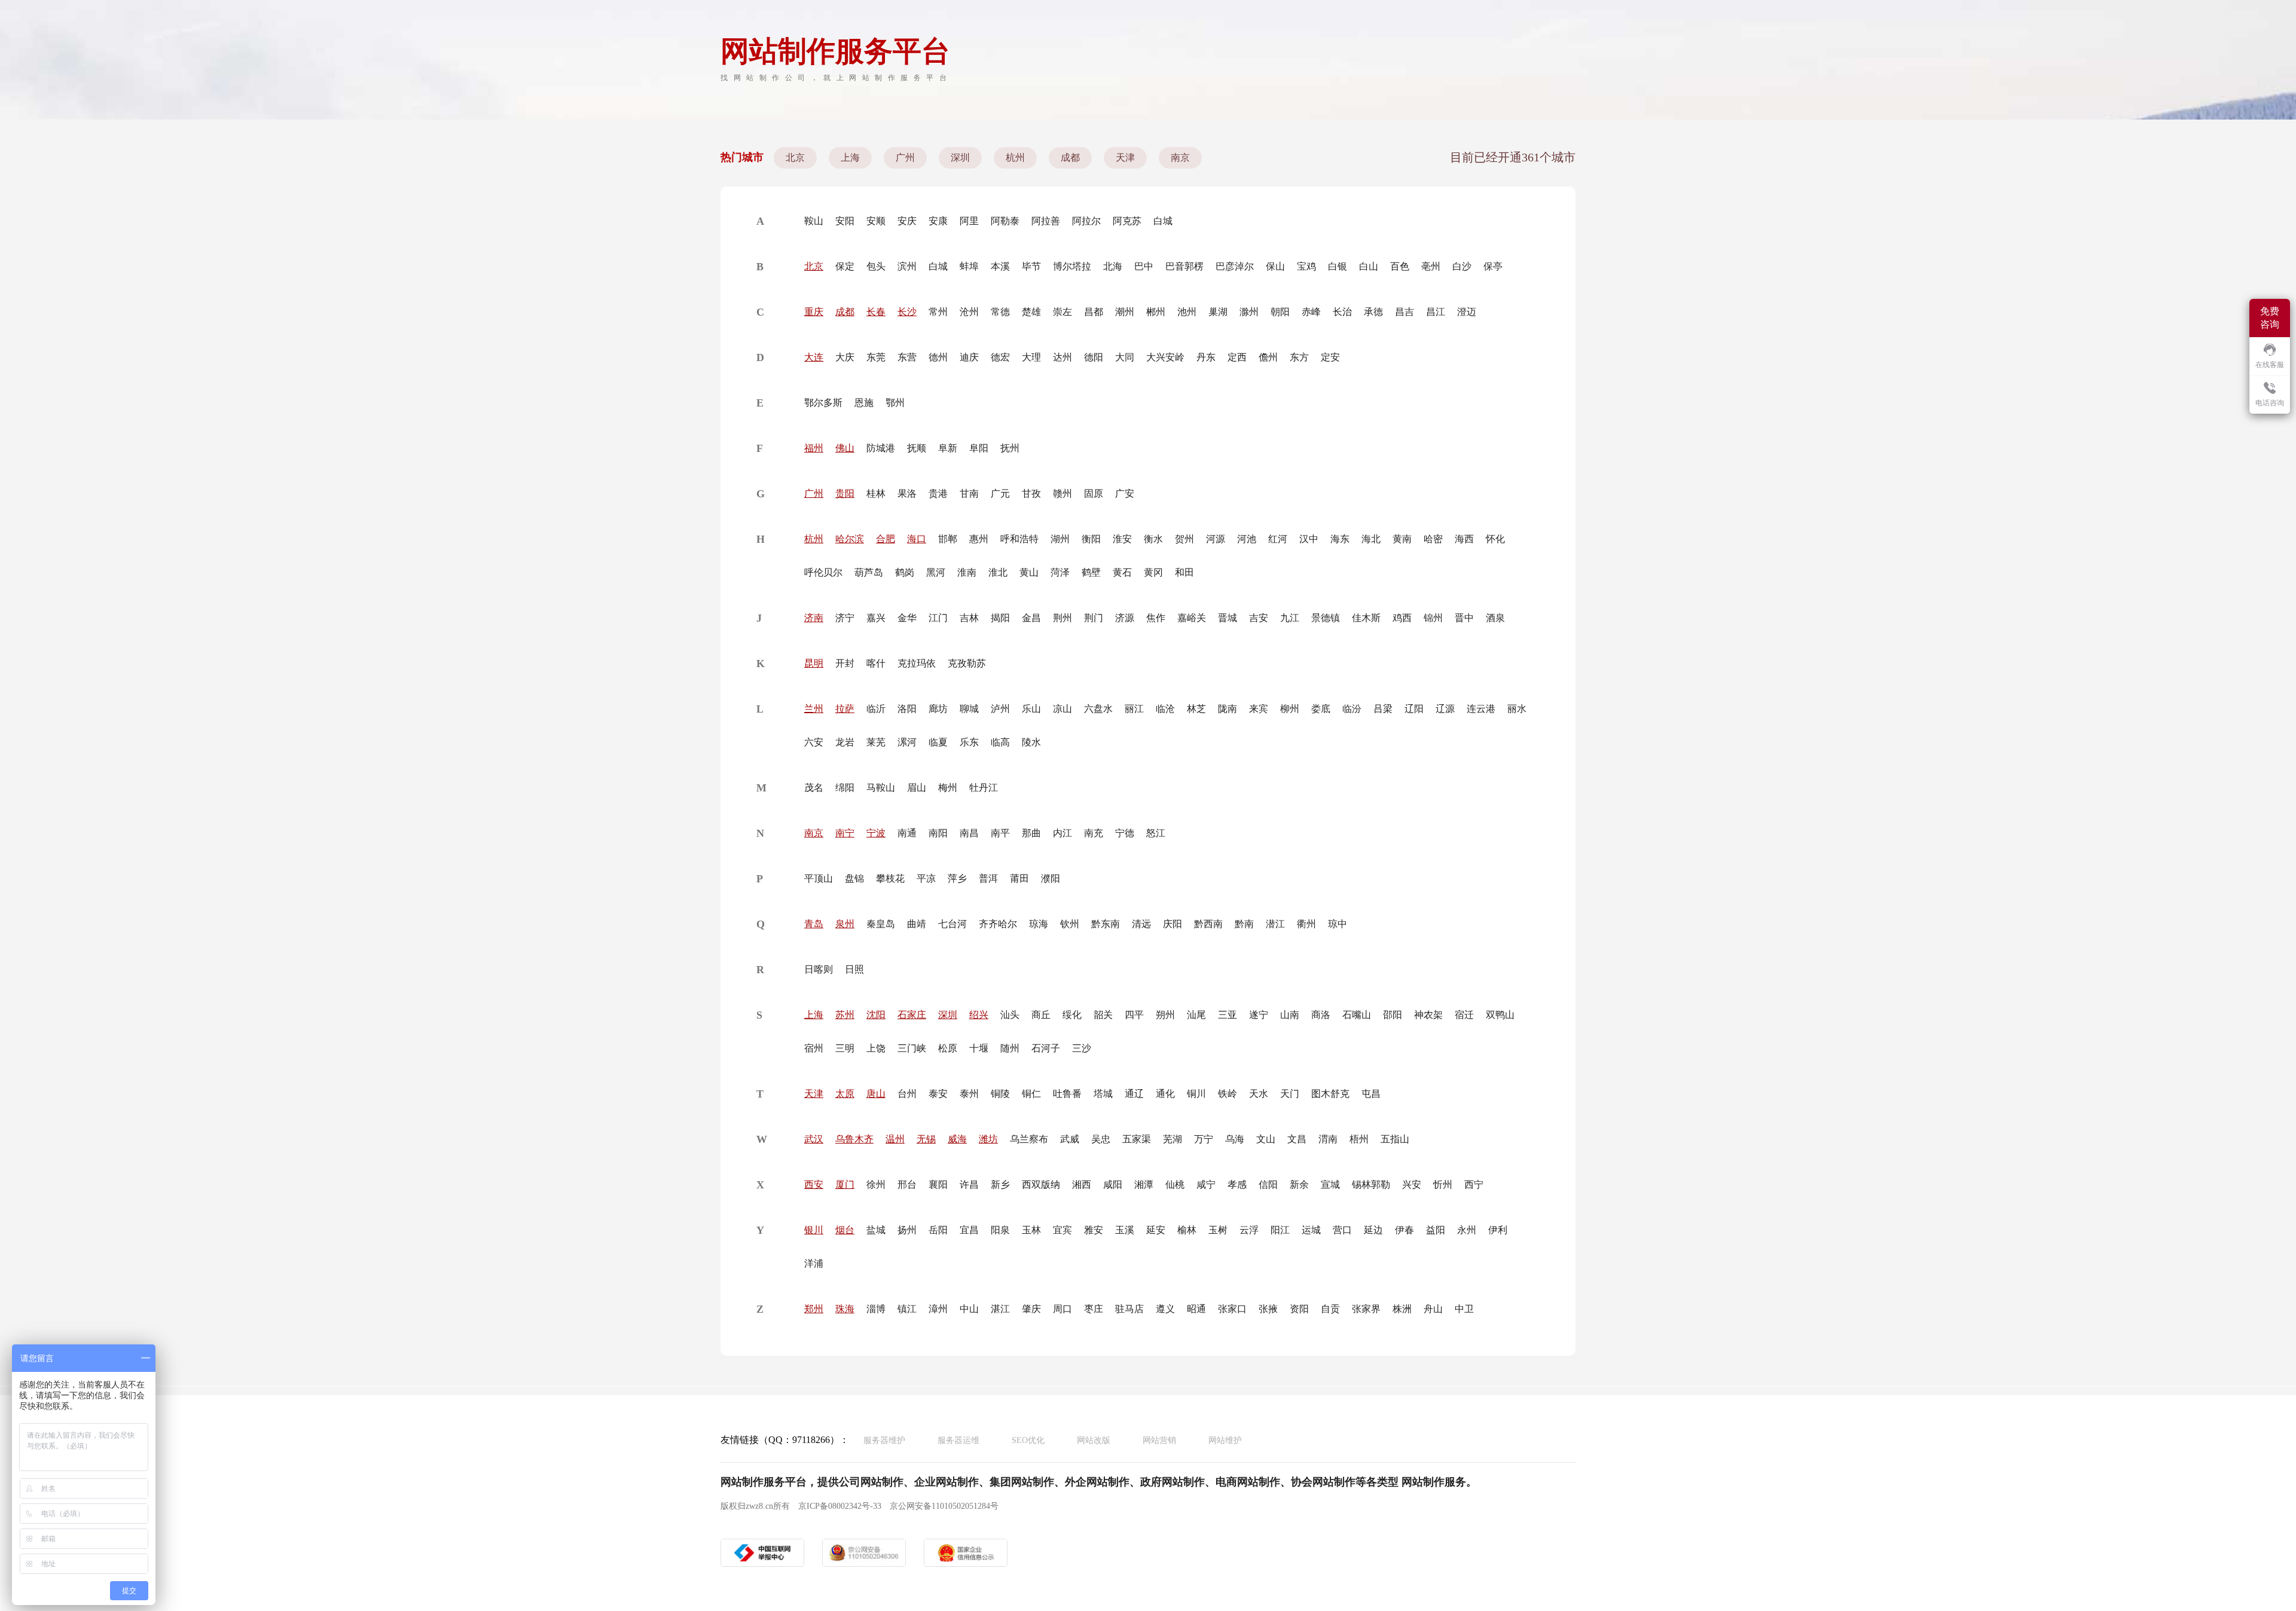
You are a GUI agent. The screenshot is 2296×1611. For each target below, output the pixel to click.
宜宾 (1062, 1230)
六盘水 (1098, 709)
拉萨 (845, 709)
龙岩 (845, 742)
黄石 (1122, 572)
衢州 (1306, 924)
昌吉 (1405, 312)
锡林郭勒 (1371, 1184)
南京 (1180, 158)
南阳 (938, 833)
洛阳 (907, 709)
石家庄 (912, 1015)
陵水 (1031, 742)
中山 (969, 1309)
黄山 (1029, 572)
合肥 (886, 539)
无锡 (926, 1139)
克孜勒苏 (967, 663)
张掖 (1268, 1309)
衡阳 (1091, 539)
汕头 (1010, 1015)
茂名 (814, 788)
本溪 (1000, 266)
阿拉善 (1046, 221)
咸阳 (1113, 1184)
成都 (1070, 158)
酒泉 (1495, 618)
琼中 (1338, 924)
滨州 (907, 266)
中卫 (1464, 1309)
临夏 (938, 742)
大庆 (845, 357)
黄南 (1402, 539)
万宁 (1204, 1139)
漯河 (907, 742)
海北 (1371, 539)
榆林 (1187, 1230)
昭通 (1196, 1309)
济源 (1125, 618)
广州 (905, 158)
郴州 (1156, 312)
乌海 (1235, 1139)
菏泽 (1060, 572)
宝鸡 (1306, 266)
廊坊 (938, 709)
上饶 (876, 1048)
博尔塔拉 (1072, 266)
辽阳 (1414, 709)
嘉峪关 (1192, 618)
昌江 (1436, 312)
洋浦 (814, 1263)
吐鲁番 (1067, 1094)
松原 (948, 1048)
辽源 (1445, 709)
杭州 (1015, 158)
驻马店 (1129, 1309)
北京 (795, 158)
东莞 (876, 357)
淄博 (876, 1309)
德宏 (1000, 357)
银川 (814, 1230)
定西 (1237, 357)
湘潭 (1144, 1184)
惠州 (979, 539)
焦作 (1156, 618)
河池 (1247, 539)
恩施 (864, 403)
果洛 (907, 493)
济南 (814, 618)
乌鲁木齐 (854, 1139)
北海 (1113, 266)
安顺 (876, 221)
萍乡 (957, 878)
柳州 (1290, 709)
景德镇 (1326, 618)
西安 (814, 1184)
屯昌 (1371, 1094)
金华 (907, 618)
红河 (1278, 539)
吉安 (1259, 618)
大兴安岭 (1165, 357)
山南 (1290, 1015)
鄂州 (895, 403)
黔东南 (1106, 924)
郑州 (814, 1309)
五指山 (1395, 1139)
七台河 (952, 924)
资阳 (1299, 1309)
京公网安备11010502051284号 (944, 1506)
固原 (1094, 493)
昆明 (814, 663)
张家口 (1232, 1309)
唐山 (876, 1094)
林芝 (1196, 709)
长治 (1342, 312)
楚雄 (1031, 312)
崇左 (1062, 312)
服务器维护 (884, 1440)
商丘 (1041, 1015)
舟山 (1433, 1309)
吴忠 (1101, 1139)
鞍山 (814, 221)
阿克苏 (1127, 221)
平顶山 (819, 878)
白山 (1369, 266)
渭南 (1328, 1139)
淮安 (1122, 539)
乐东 (969, 742)
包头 (876, 266)
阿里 (969, 221)
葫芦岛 (869, 572)
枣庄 (1094, 1309)
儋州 (1268, 357)
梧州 (1359, 1139)
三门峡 (912, 1048)
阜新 (948, 448)
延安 (1156, 1230)
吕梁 (1383, 709)
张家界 (1366, 1309)
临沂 (876, 709)
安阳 (845, 221)
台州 (907, 1094)
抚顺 (917, 448)
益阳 (1436, 1230)
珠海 (845, 1309)
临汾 (1352, 709)
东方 (1299, 357)
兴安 (1412, 1184)
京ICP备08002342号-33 (840, 1506)
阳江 (1280, 1230)
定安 (1330, 357)
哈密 (1433, 539)
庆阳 (1173, 924)
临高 (1000, 742)
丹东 (1206, 357)
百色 (1400, 266)
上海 (850, 158)
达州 (1062, 357)
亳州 (1431, 266)
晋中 (1464, 618)
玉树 (1218, 1230)
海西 (1464, 539)
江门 (938, 618)
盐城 (876, 1230)
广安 (1125, 493)
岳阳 (938, 1230)
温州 (895, 1139)
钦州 (1070, 924)
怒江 (1156, 833)
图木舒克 (1330, 1094)
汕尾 (1196, 1015)
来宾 (1259, 709)
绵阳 (845, 788)
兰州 (814, 709)
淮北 (998, 572)
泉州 (845, 924)
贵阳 (845, 493)
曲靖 (917, 924)
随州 (1010, 1048)
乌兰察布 (1029, 1139)
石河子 (1046, 1048)
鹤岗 (905, 572)
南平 (1000, 833)
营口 (1342, 1230)
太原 (845, 1094)
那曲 (1031, 833)
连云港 (1481, 709)
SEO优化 (1028, 1440)
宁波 (876, 833)
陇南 (1228, 709)
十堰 (979, 1048)
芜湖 (1173, 1139)
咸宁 (1206, 1184)
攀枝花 (890, 878)
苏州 (845, 1015)
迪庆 (969, 357)
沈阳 (876, 1015)
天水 (1259, 1094)
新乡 (1000, 1184)
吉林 (969, 618)
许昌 (969, 1184)
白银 (1338, 266)
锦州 (1433, 618)
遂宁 (1259, 1015)
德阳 (1094, 357)
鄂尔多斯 (823, 403)
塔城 (1103, 1094)
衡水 (1153, 539)
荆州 (1062, 618)
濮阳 (1051, 878)
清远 (1141, 924)
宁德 (1125, 833)
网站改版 (1094, 1440)
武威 (1070, 1139)
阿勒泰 (1005, 221)
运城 (1311, 1230)
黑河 (936, 572)
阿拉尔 (1086, 221)
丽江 (1134, 709)
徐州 (876, 1184)
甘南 (969, 493)
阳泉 (1000, 1230)
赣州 (1062, 493)
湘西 (1082, 1184)
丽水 (1517, 709)
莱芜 (876, 742)
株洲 (1402, 1309)
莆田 (1019, 878)
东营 (907, 357)
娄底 (1321, 709)
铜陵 (1000, 1094)
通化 (1165, 1094)
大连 (814, 357)
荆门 (1094, 618)
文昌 (1297, 1139)
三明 (845, 1048)
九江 (1290, 618)
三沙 (1082, 1048)
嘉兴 (876, 618)
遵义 (1165, 1309)
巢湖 (1218, 312)
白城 (1163, 221)
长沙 (907, 312)
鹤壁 (1091, 572)
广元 (1000, 493)
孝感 (1237, 1184)
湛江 (1000, 1309)
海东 (1340, 539)
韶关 (1103, 1015)
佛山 (845, 448)
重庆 (814, 312)
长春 (876, 312)
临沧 (1165, 709)
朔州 (1165, 1015)
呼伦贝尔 (823, 572)
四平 (1134, 1015)
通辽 (1134, 1094)
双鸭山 (1500, 1015)
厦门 (845, 1184)
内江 (1062, 833)
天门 (1290, 1094)
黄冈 (1153, 572)
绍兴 (979, 1015)
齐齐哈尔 (998, 924)
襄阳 (938, 1184)
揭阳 (1000, 618)
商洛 (1321, 1015)
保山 (1275, 266)
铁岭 (1228, 1094)
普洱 (988, 878)
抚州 (1010, 448)
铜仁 (1031, 1094)
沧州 (969, 312)
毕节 (1031, 266)
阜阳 (979, 448)
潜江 (1275, 924)
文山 (1266, 1139)
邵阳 (1393, 1015)
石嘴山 (1357, 1015)
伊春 (1405, 1230)
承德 (1373, 312)
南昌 (969, 833)
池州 (1187, 312)
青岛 (814, 924)
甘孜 (1031, 493)
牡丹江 (984, 788)
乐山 (1031, 709)
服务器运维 (958, 1440)
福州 (814, 448)
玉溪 (1125, 1230)
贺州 (1184, 539)
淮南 (967, 572)
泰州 (969, 1094)
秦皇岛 (881, 924)
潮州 (1125, 312)
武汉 (814, 1139)
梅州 (948, 788)
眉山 (917, 788)
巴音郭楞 (1184, 266)
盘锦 (854, 878)
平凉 (926, 878)
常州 (938, 312)
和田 (1184, 572)
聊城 (969, 709)
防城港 (881, 448)
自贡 (1330, 1309)
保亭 (1493, 266)
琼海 (1039, 924)
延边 (1373, 1230)
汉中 (1309, 539)
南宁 (845, 833)
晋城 (1228, 618)
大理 (1031, 357)
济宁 (845, 618)
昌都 (1094, 312)
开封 (845, 663)
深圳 (960, 158)
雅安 (1094, 1230)
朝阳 (1280, 312)
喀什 (876, 663)
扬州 (907, 1230)
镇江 (907, 1309)
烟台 (845, 1230)
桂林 (876, 493)
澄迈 (1467, 312)
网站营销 (1159, 1440)
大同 (1125, 357)
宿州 (814, 1048)
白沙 (1462, 266)
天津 (1125, 158)
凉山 (1062, 709)
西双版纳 (1041, 1184)
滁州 (1249, 312)
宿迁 (1464, 1015)
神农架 (1428, 1015)
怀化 (1495, 539)
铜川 (1196, 1094)
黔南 (1244, 924)
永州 (1467, 1230)
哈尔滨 (850, 539)
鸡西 (1402, 618)
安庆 (907, 221)
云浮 (1249, 1230)
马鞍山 (881, 788)
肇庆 (1031, 1309)
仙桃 (1175, 1184)
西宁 (1474, 1184)
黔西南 (1208, 924)
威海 (957, 1139)
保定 (845, 266)
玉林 (1031, 1230)
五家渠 (1137, 1139)
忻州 (1443, 1184)
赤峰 (1311, 312)
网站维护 (1225, 1440)
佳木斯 (1366, 618)
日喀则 (819, 969)
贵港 (938, 493)
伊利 (1498, 1230)
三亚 (1228, 1015)
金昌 (1031, 618)
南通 (907, 833)
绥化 (1072, 1015)
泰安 (938, 1094)
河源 (1216, 539)
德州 (938, 357)
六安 (814, 742)
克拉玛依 (917, 663)
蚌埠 (969, 266)
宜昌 (969, 1230)
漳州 (938, 1309)
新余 (1299, 1184)
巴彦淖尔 (1235, 266)
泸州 (1000, 709)
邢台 (907, 1184)
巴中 (1144, 266)
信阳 (1268, 1184)
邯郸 (948, 539)
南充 (1094, 833)
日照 (854, 969)
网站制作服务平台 (835, 51)
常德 (1000, 312)
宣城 (1330, 1184)
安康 (938, 221)
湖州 (1060, 539)
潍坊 (988, 1139)
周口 (1062, 1309)
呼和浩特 (1019, 539)
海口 (917, 539)
